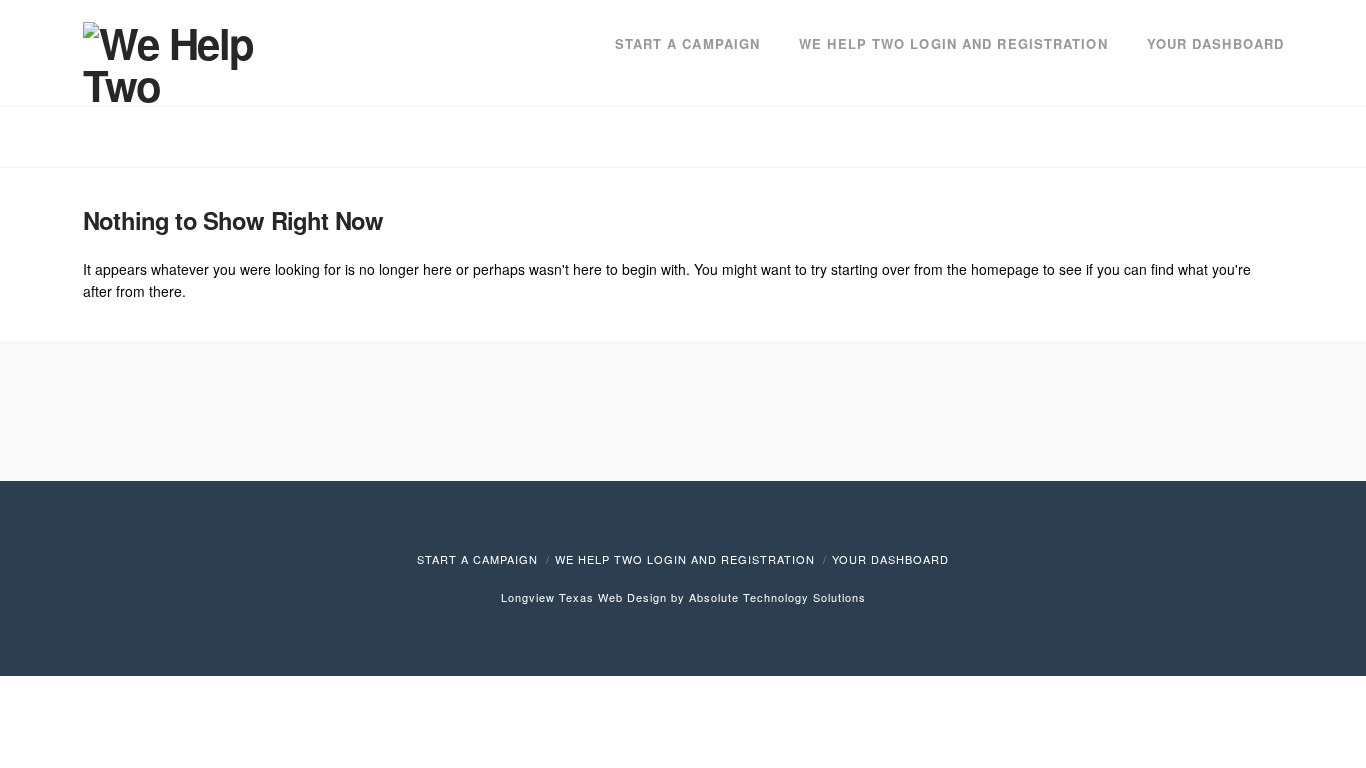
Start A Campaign (477, 559)
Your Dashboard (890, 559)
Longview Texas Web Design (584, 597)
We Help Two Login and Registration (685, 559)
